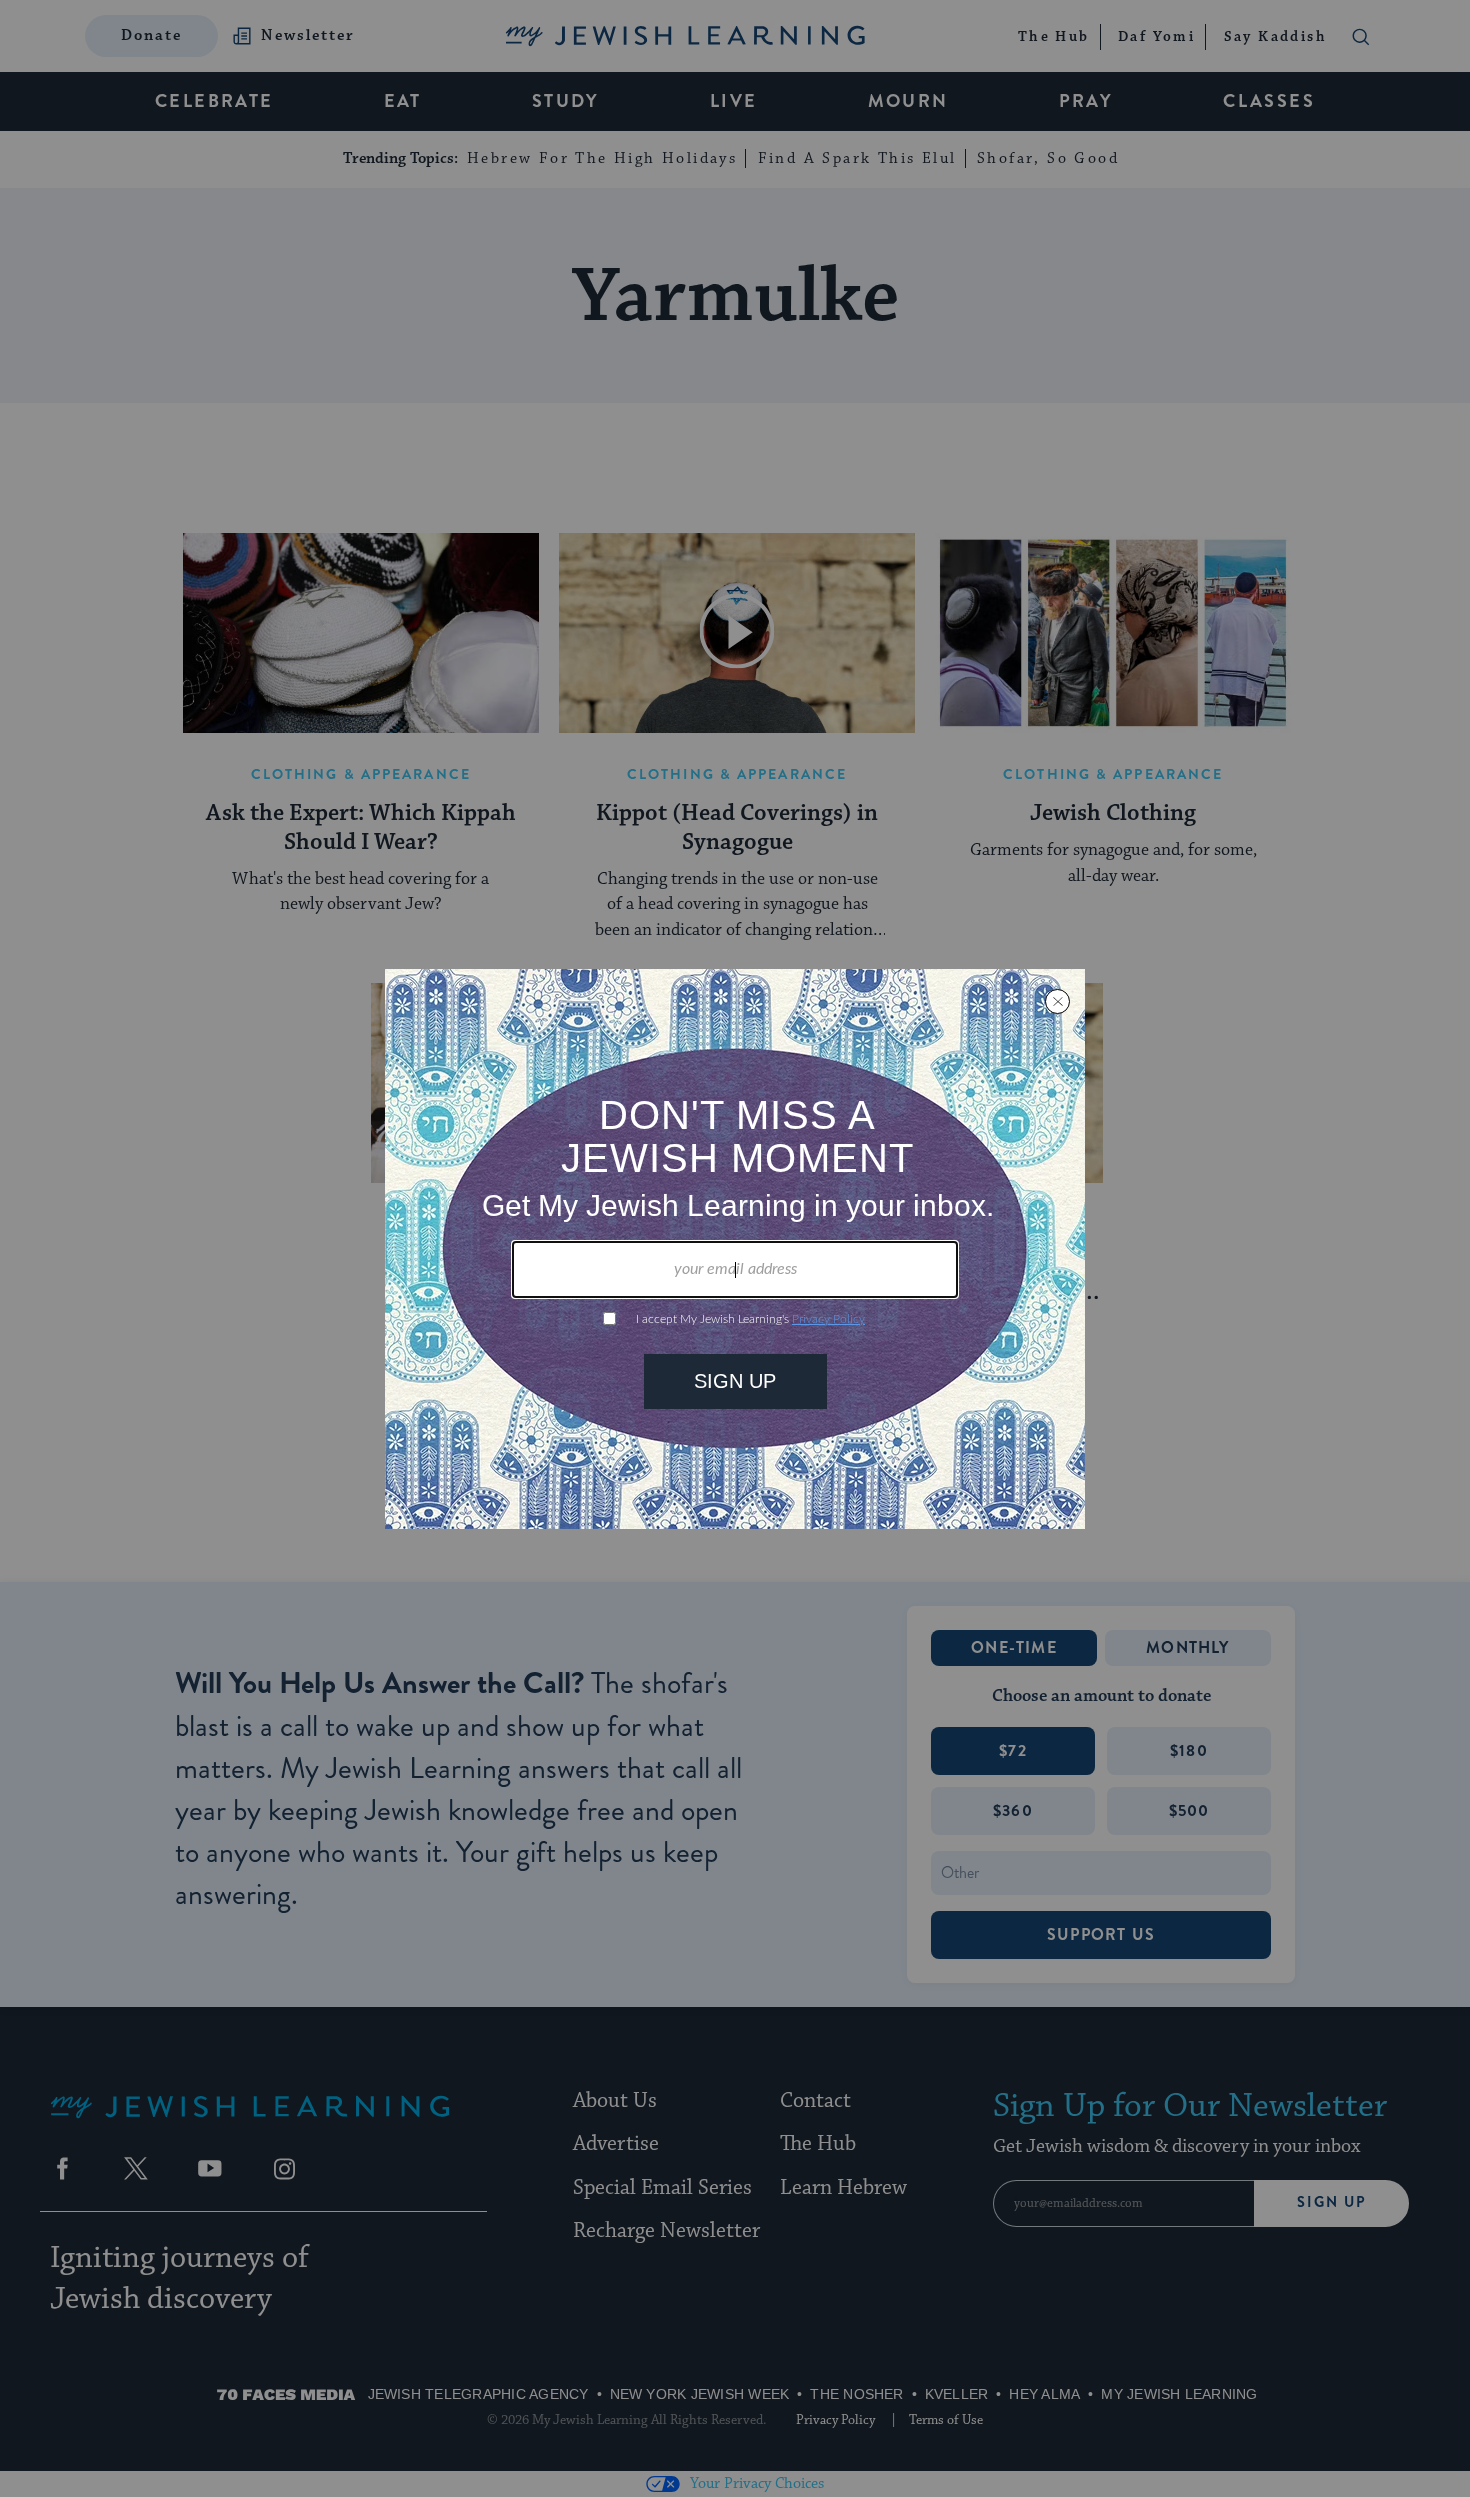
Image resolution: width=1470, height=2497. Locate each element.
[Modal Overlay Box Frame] (735, 1249)
